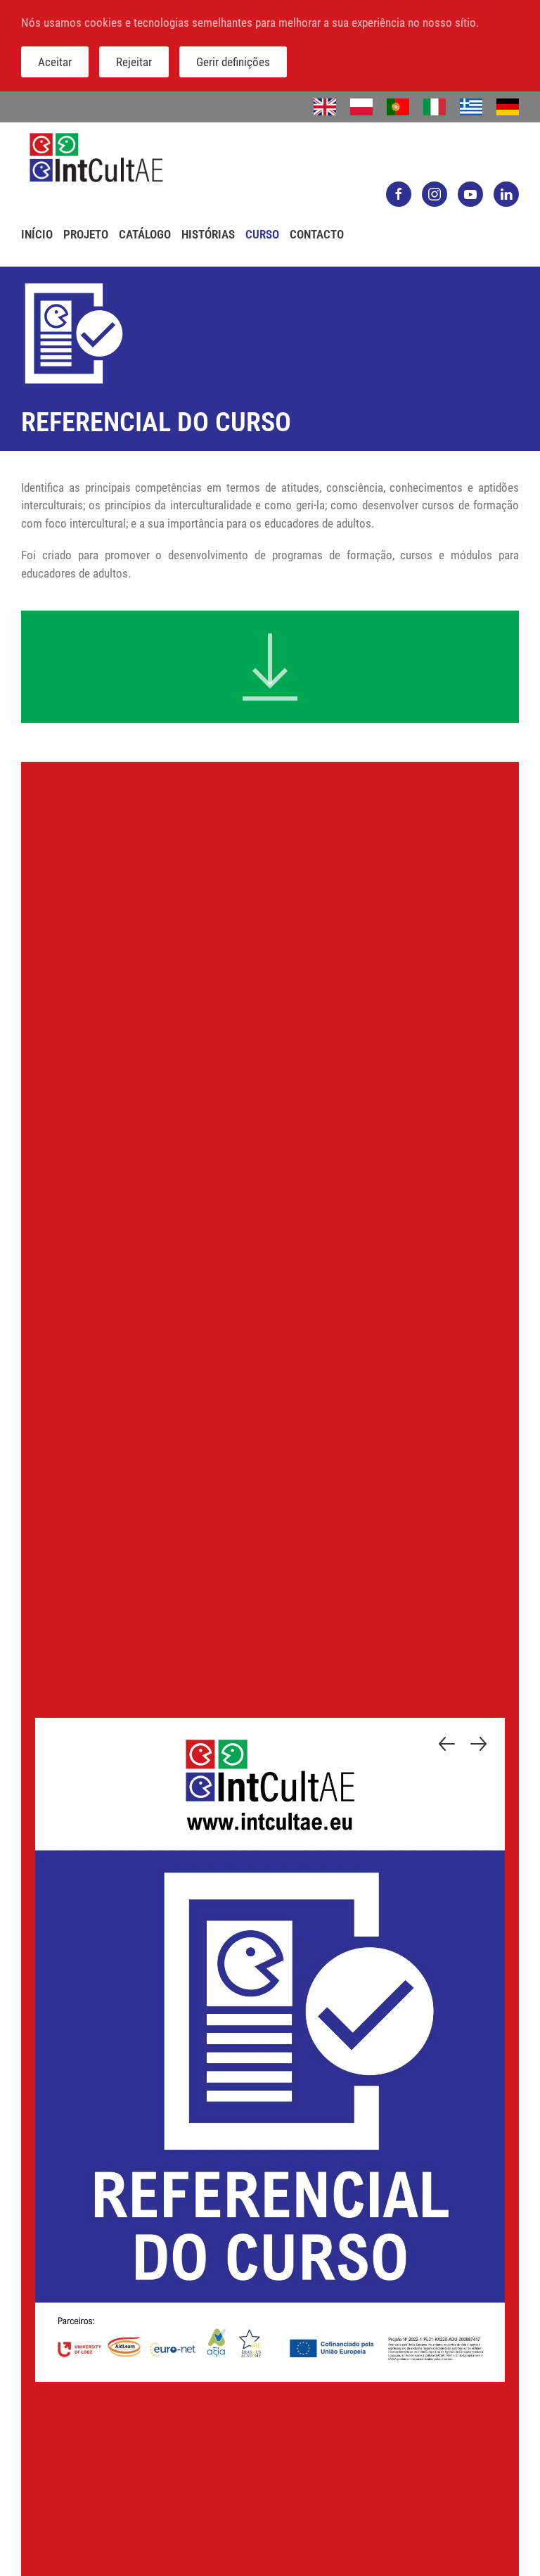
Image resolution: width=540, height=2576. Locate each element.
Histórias (208, 234)
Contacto (317, 234)
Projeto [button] (86, 234)
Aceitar (55, 62)
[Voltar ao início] (96, 158)
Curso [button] (262, 234)
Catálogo (145, 234)
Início (37, 234)
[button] (447, 1744)
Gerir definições (233, 62)
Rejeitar (134, 62)
